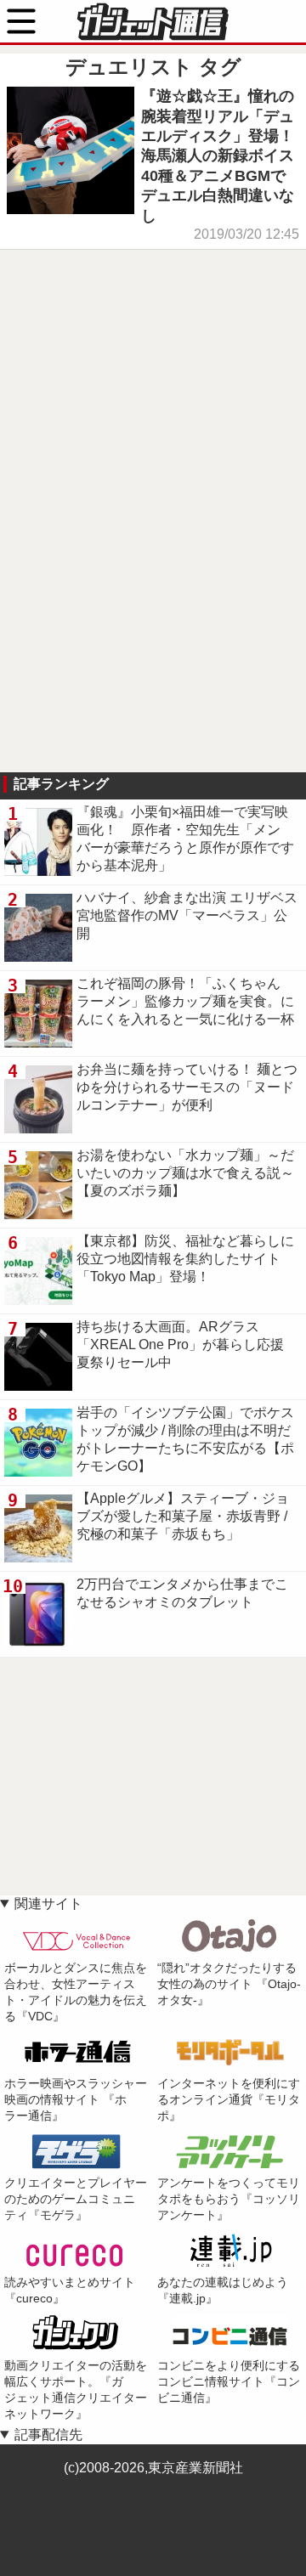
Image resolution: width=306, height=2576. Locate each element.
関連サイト (48, 1904)
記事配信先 (48, 2435)
